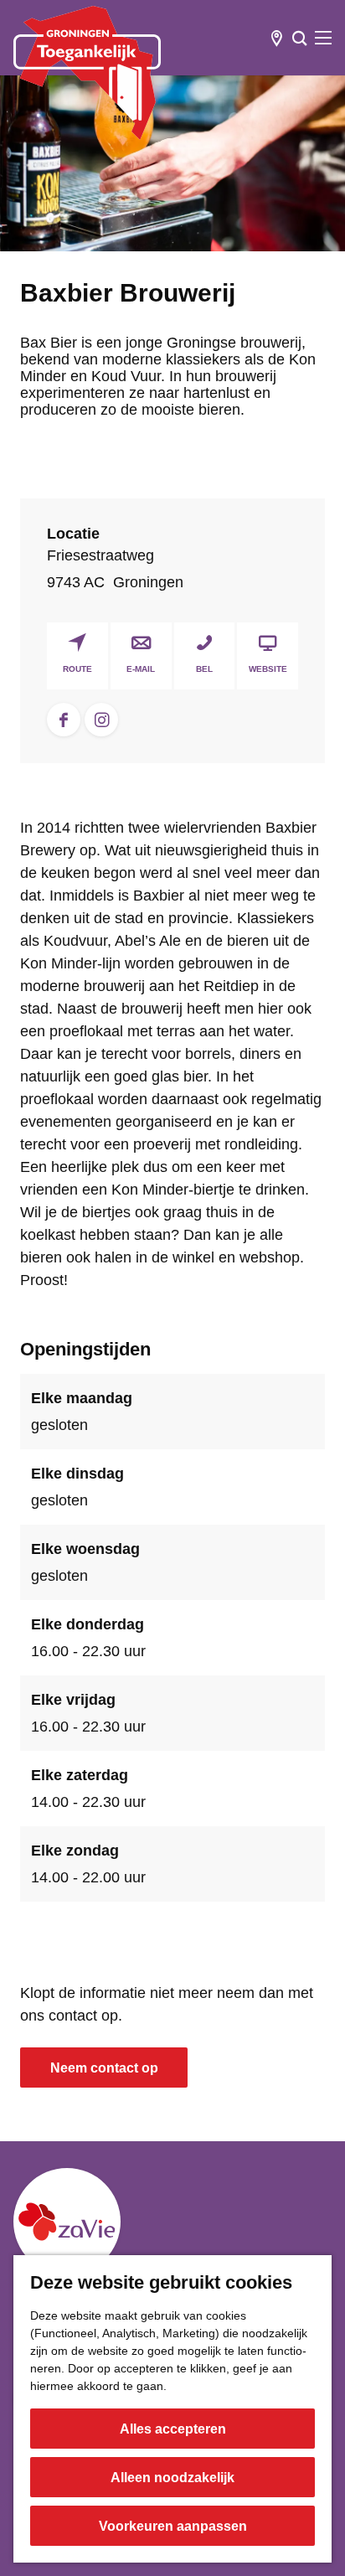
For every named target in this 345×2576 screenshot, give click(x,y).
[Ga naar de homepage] (87, 73)
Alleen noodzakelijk (172, 2478)
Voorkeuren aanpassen (173, 2526)
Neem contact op (104, 2068)
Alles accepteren (173, 2429)
